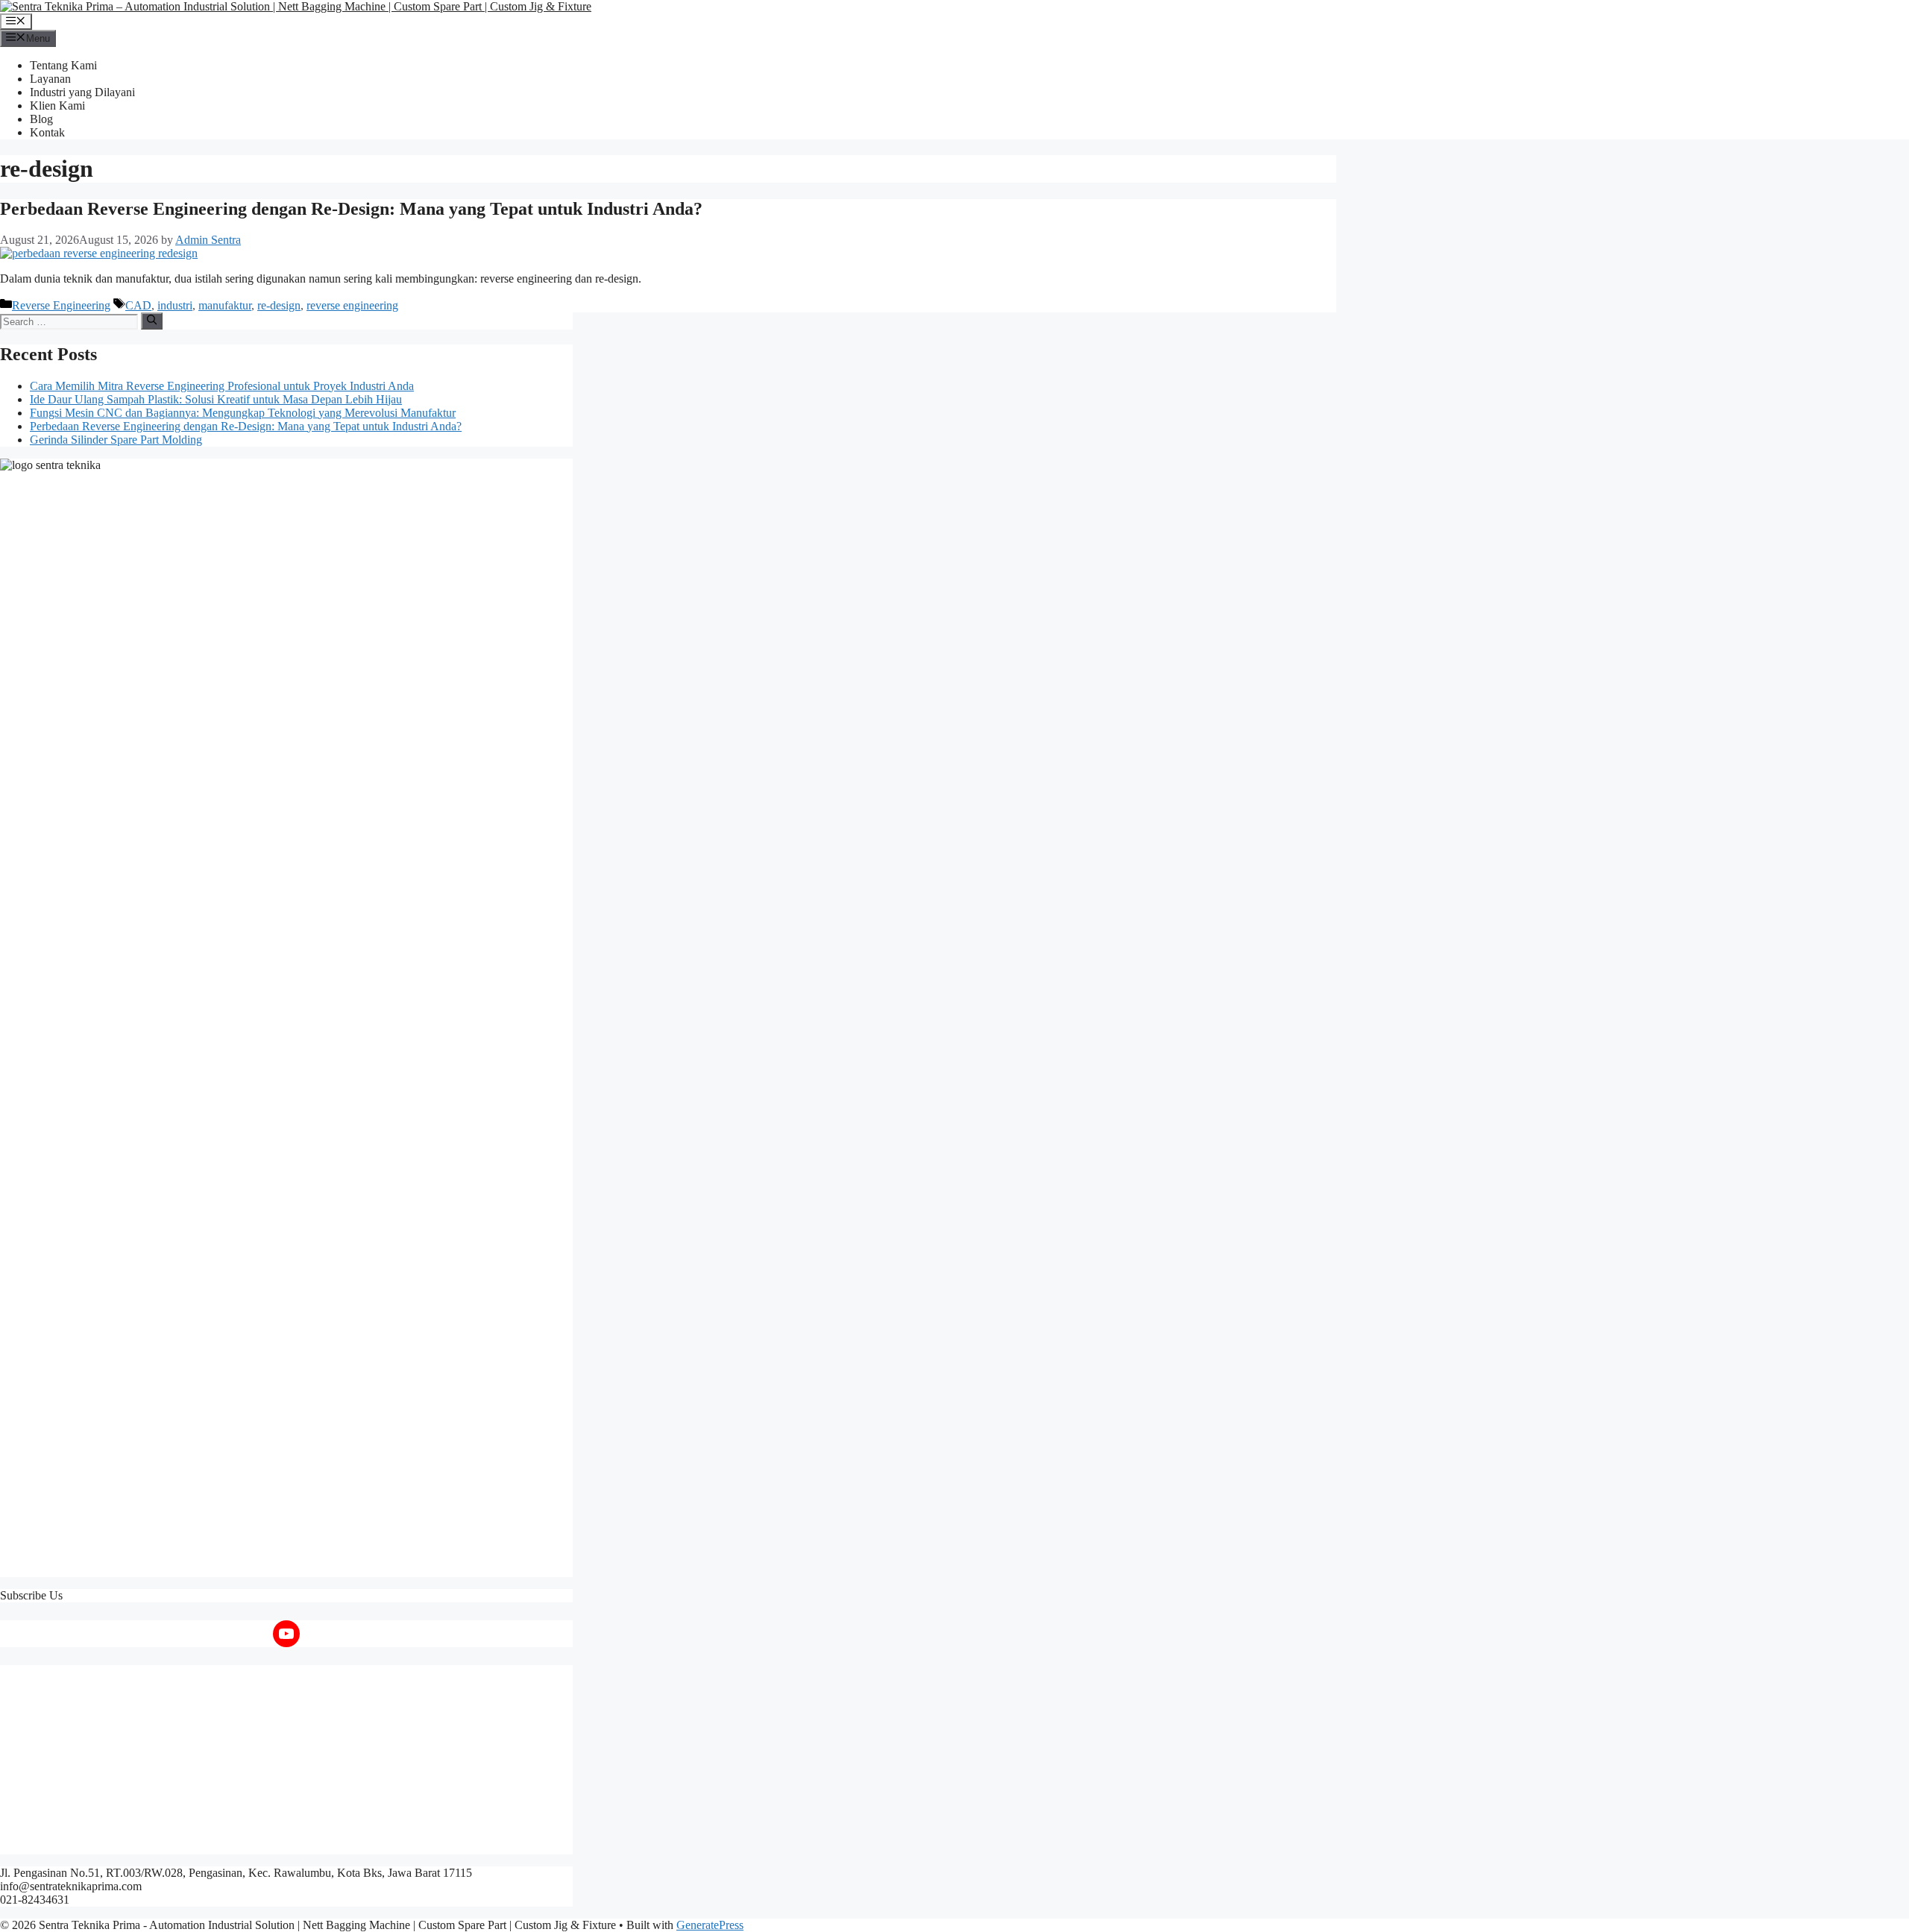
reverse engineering (352, 305)
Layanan (50, 79)
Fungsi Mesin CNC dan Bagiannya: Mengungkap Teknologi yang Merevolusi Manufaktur (243, 413)
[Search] (152, 321)
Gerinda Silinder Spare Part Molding (116, 440)
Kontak (47, 132)
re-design (279, 305)
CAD (138, 305)
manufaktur (225, 305)
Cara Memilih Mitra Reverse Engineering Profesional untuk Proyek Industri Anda (222, 386)
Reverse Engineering (61, 305)
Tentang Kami (63, 65)
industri (175, 305)
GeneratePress (710, 1925)
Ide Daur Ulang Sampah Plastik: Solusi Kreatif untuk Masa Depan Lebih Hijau (216, 399)
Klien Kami (57, 106)
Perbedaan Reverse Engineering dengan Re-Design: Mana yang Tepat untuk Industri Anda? (351, 209)
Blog (41, 119)
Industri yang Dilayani (82, 92)
